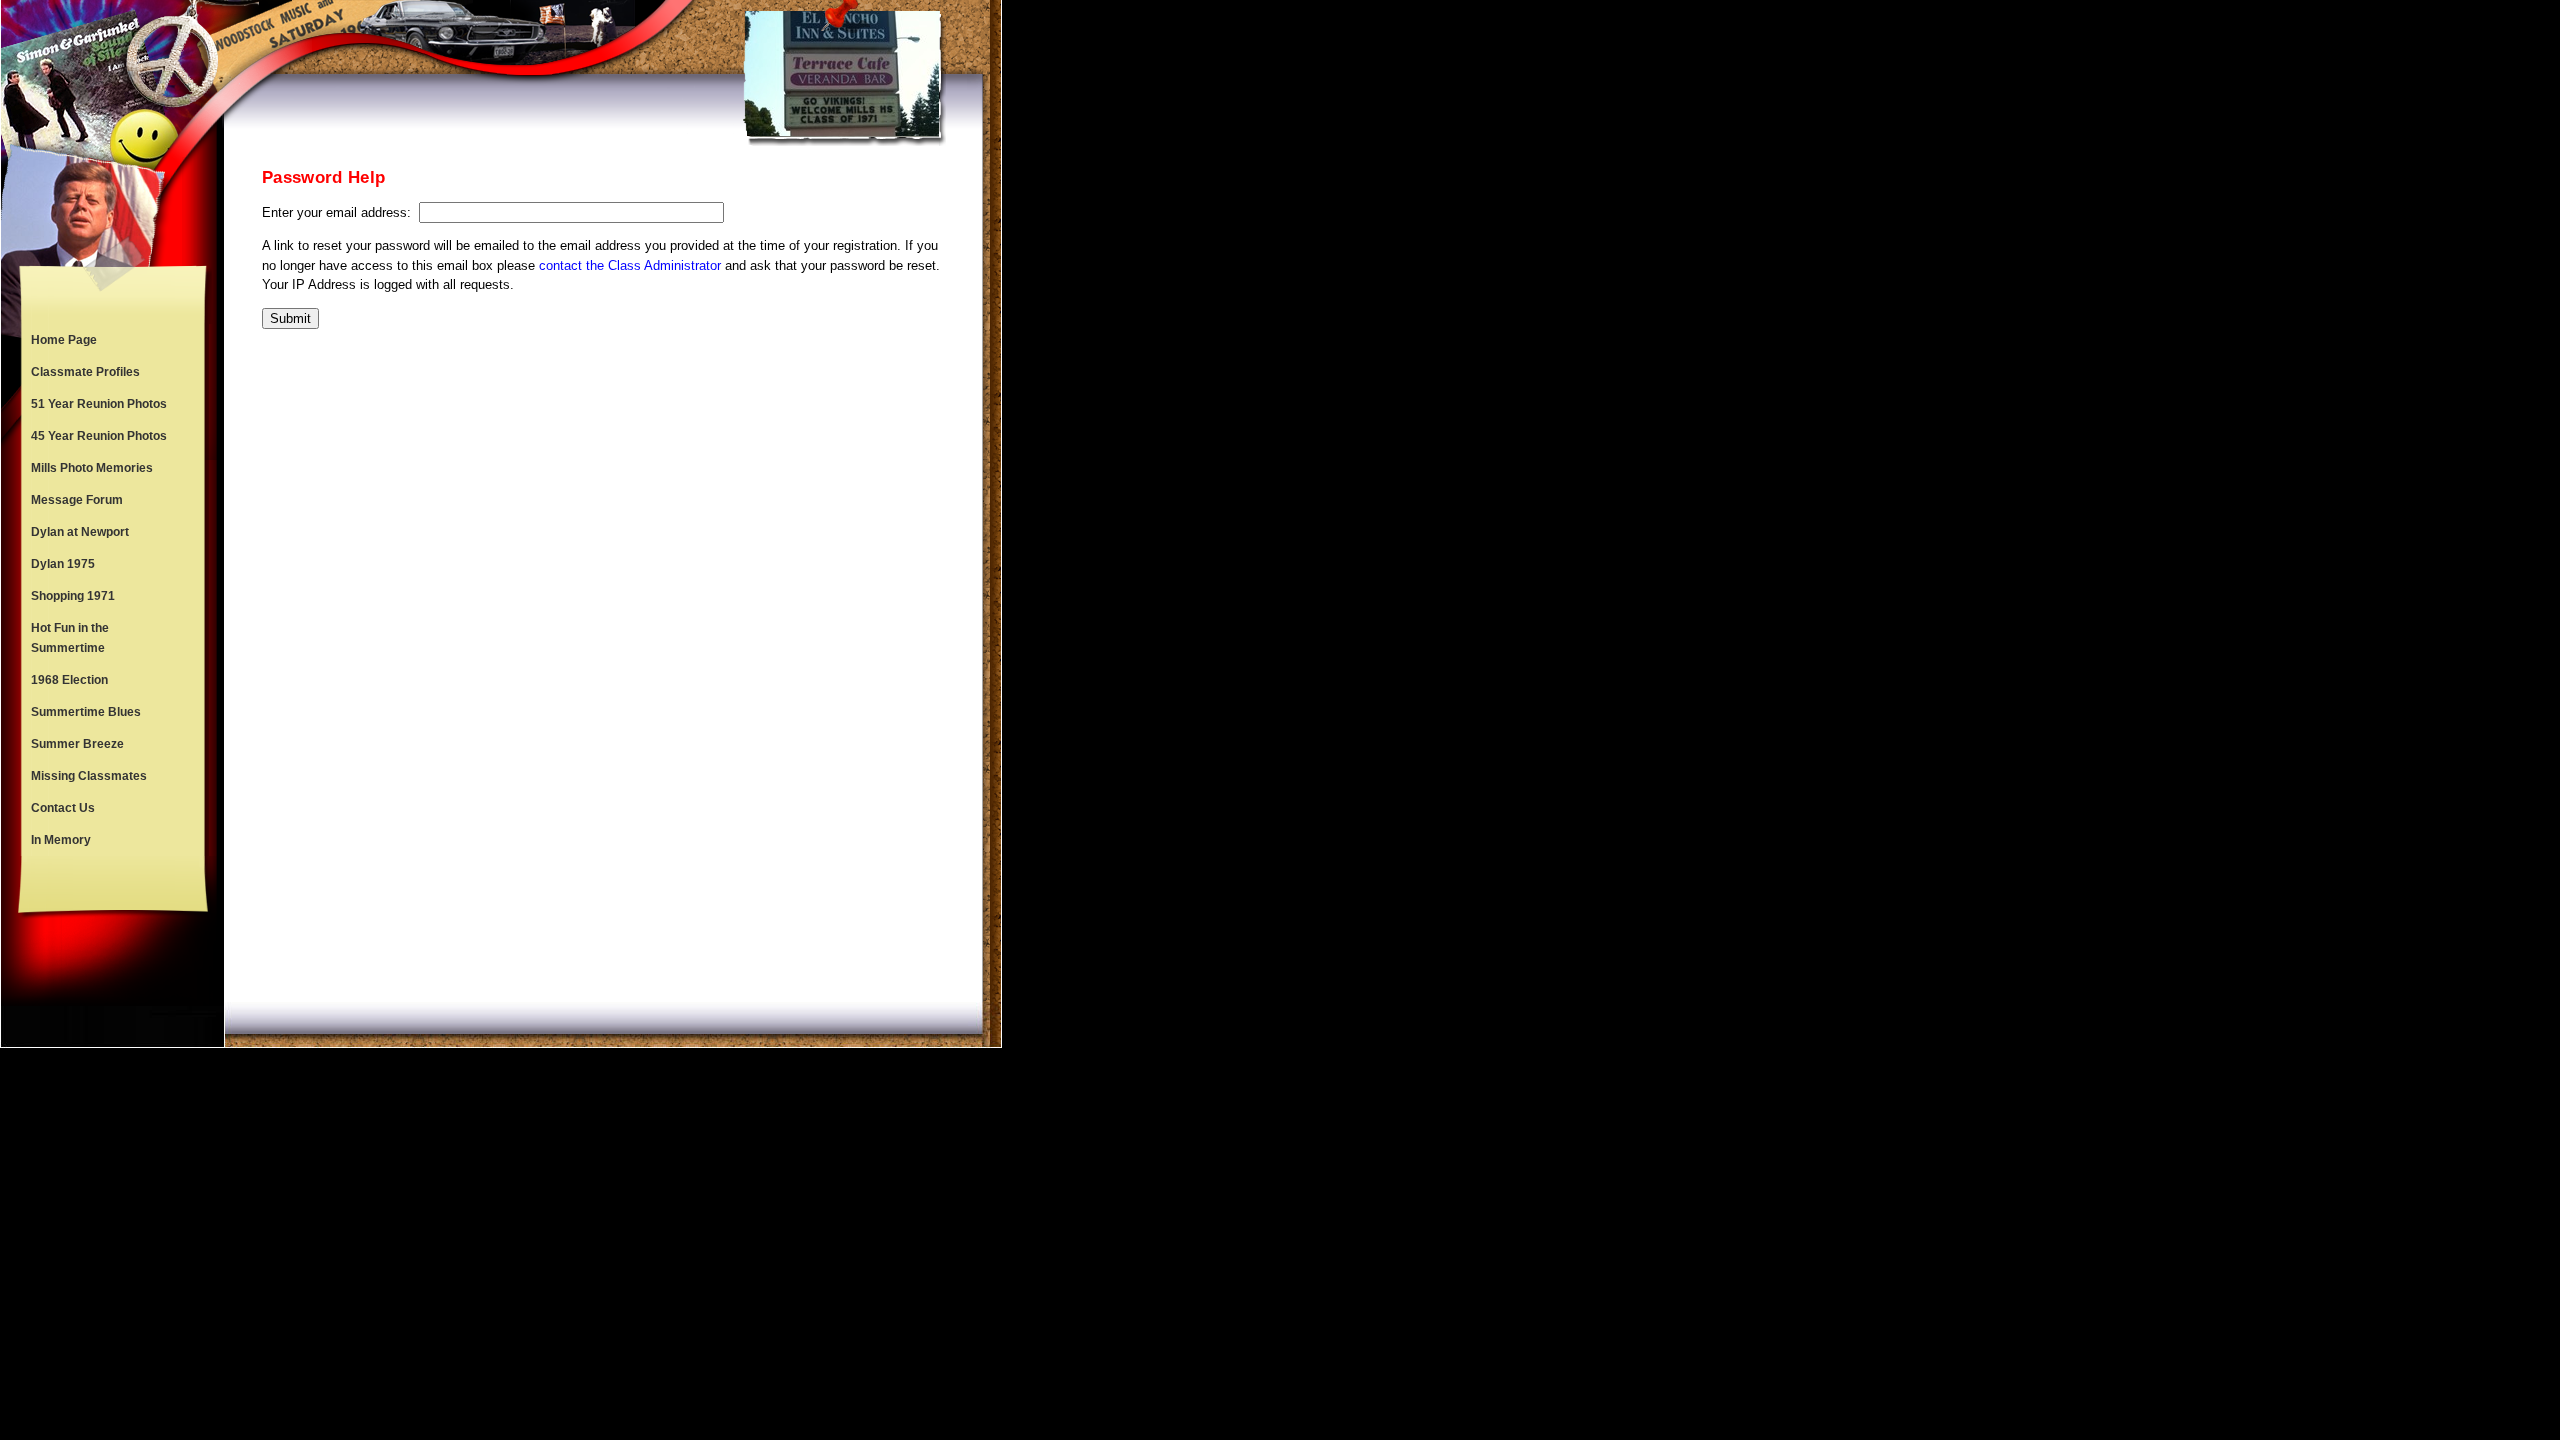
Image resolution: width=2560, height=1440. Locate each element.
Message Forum (77, 500)
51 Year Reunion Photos (99, 404)
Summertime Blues (86, 712)
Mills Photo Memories (92, 468)
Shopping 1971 (73, 596)
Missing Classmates (89, 776)
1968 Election (69, 680)
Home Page (64, 340)
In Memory (61, 840)
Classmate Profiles (85, 372)
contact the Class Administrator (630, 265)
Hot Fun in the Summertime (70, 638)
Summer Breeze (77, 744)
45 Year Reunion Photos (99, 436)
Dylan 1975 (63, 564)
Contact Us (63, 808)
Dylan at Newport (80, 532)
